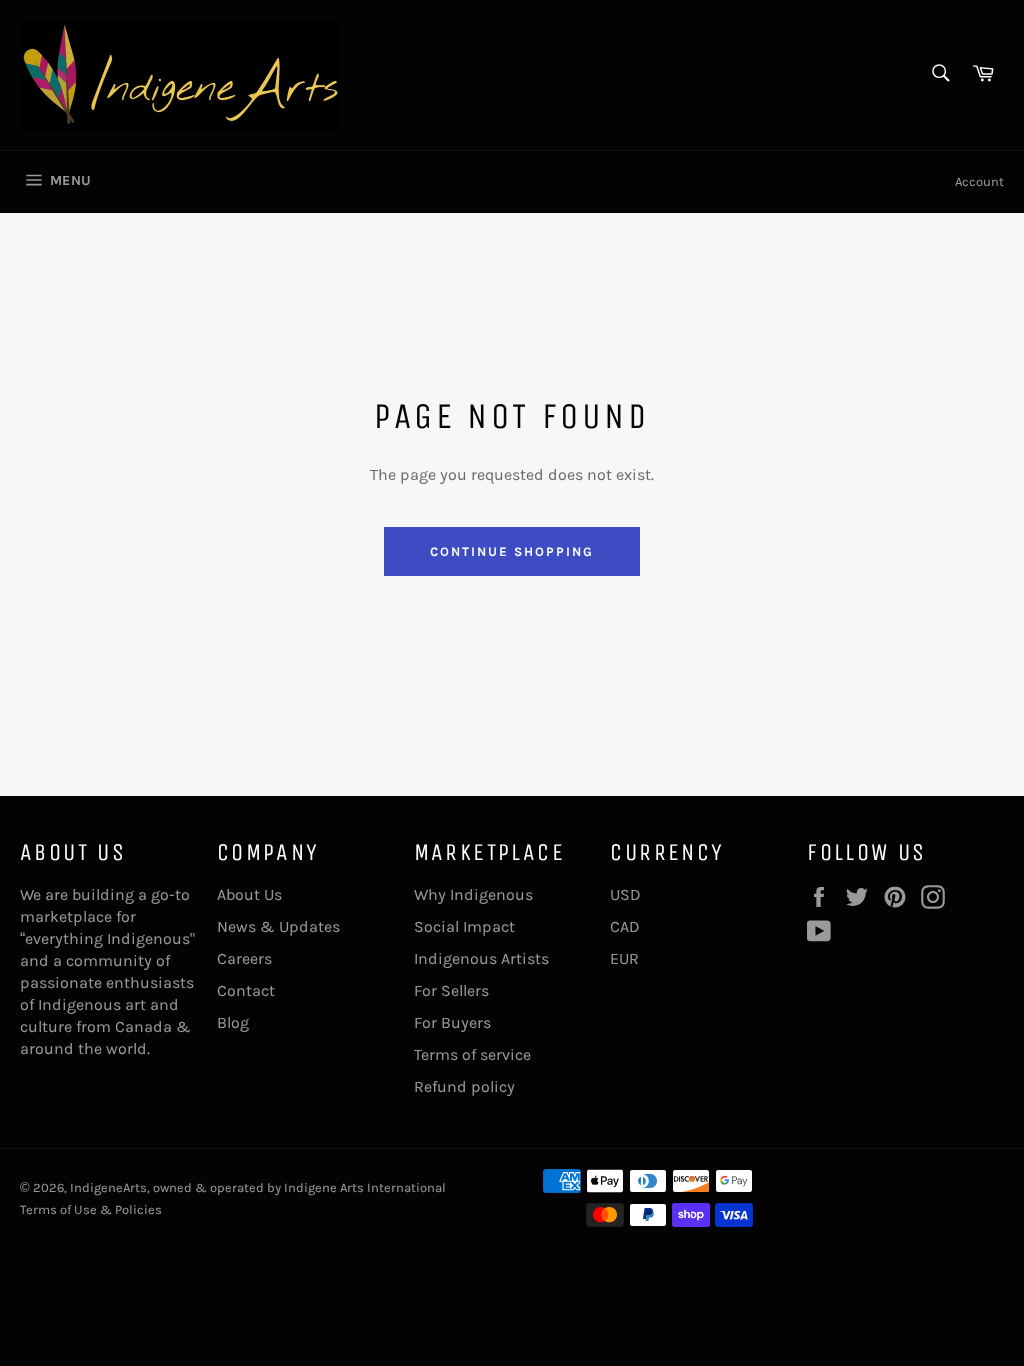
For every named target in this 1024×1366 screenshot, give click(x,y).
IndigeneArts (108, 1187)
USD (625, 894)
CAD (625, 926)
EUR (624, 958)
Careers (244, 958)
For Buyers (452, 1022)
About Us (249, 894)
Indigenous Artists (481, 958)
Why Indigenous (473, 894)
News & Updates (278, 926)
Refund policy (464, 1086)
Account (979, 181)
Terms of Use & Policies (91, 1209)
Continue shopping (511, 551)
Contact (246, 990)
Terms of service (472, 1054)
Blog (233, 1022)
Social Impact (464, 926)
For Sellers (451, 990)
